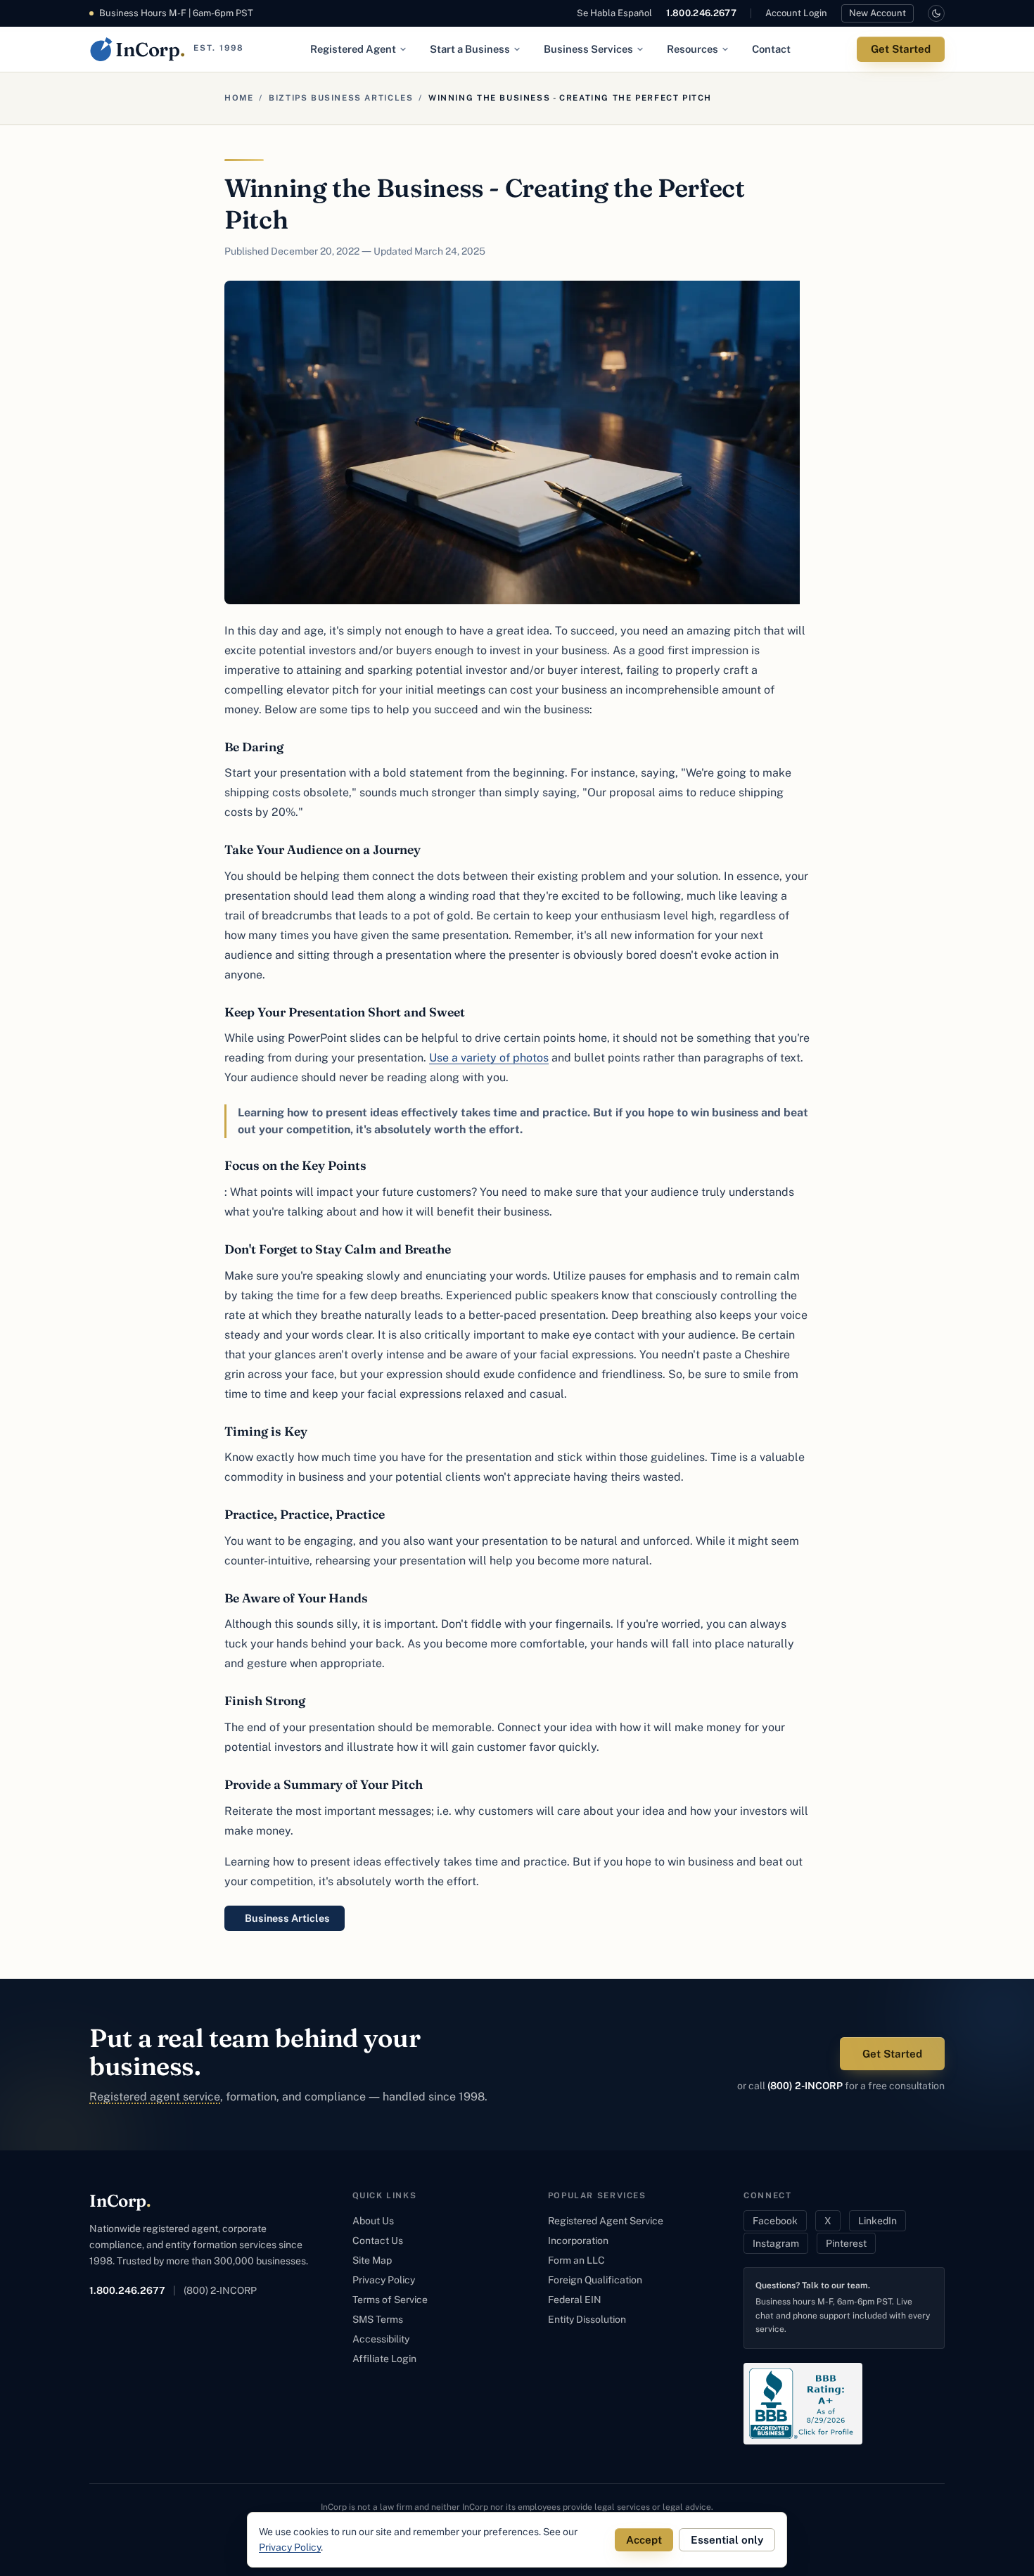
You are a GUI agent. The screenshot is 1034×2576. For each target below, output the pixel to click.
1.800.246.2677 (701, 13)
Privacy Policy (384, 2280)
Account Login (796, 13)
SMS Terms (378, 2319)
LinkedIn (877, 2221)
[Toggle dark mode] (936, 13)
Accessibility (381, 2339)
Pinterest (846, 2243)
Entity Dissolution (587, 2319)
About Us (373, 2221)
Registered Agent (353, 49)
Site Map (372, 2260)
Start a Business (470, 49)
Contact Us (378, 2240)
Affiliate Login (384, 2359)
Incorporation (578, 2240)
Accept (644, 2540)
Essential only (727, 2540)
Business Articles (287, 1918)
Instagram (776, 2243)
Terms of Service (390, 2300)
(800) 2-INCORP (805, 2086)
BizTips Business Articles (341, 98)
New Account (877, 13)
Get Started (901, 49)
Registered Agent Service (606, 2221)
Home (239, 98)
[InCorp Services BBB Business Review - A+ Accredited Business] (803, 2404)
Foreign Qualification (595, 2280)
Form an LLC (576, 2260)
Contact (771, 49)
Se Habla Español (614, 13)
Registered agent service (155, 2097)
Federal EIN (575, 2300)
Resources (692, 49)
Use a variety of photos (489, 1058)
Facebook (775, 2221)
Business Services (588, 49)
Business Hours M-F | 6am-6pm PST (176, 13)
